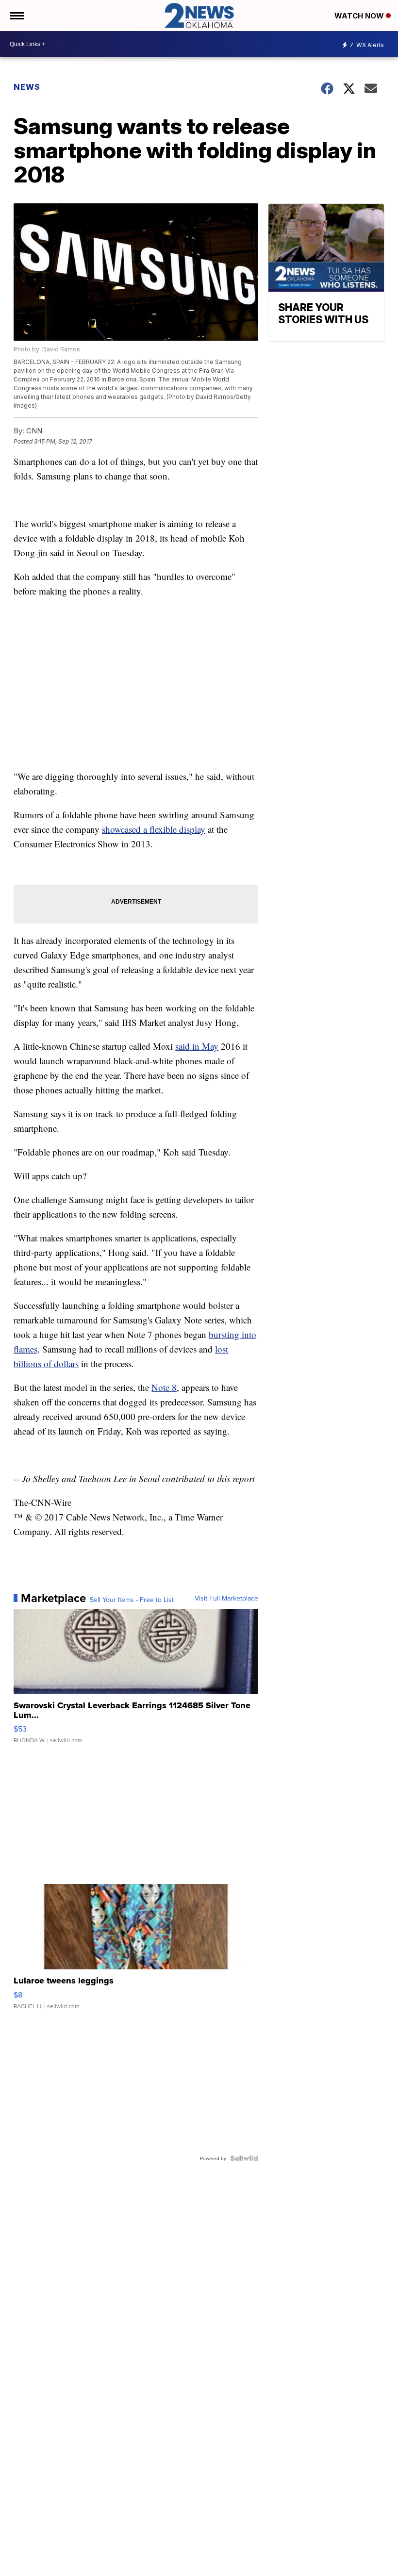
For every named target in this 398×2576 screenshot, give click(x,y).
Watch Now (360, 16)
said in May (197, 1046)
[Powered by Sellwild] (244, 2158)
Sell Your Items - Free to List (132, 1600)
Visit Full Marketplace (226, 1598)
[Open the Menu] (16, 16)
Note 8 (164, 1387)
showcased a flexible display (154, 829)
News (27, 87)
